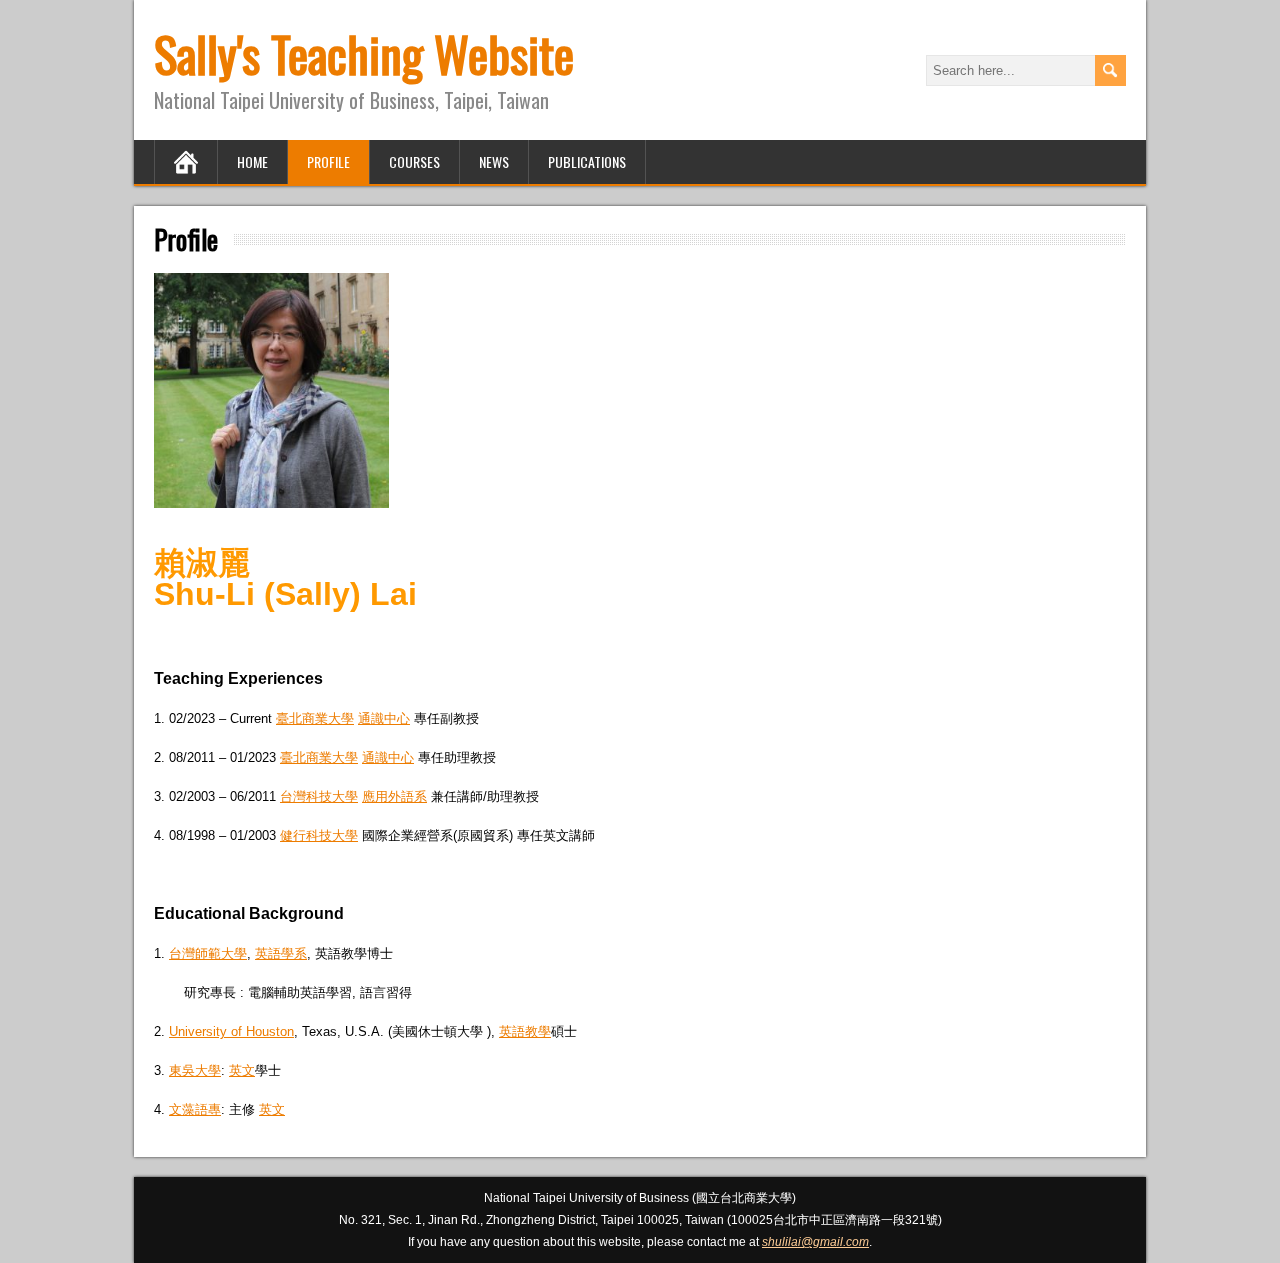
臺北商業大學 (315, 718)
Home (252, 161)
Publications (587, 161)
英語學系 (281, 953)
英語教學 (525, 1031)
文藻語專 (195, 1109)
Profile (328, 161)
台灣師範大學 (208, 953)
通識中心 (384, 718)
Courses (414, 161)
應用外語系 (394, 796)
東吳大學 (195, 1070)
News (494, 161)
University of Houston (231, 1031)
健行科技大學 (319, 835)
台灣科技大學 (319, 796)
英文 (242, 1070)
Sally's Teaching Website (364, 53)
